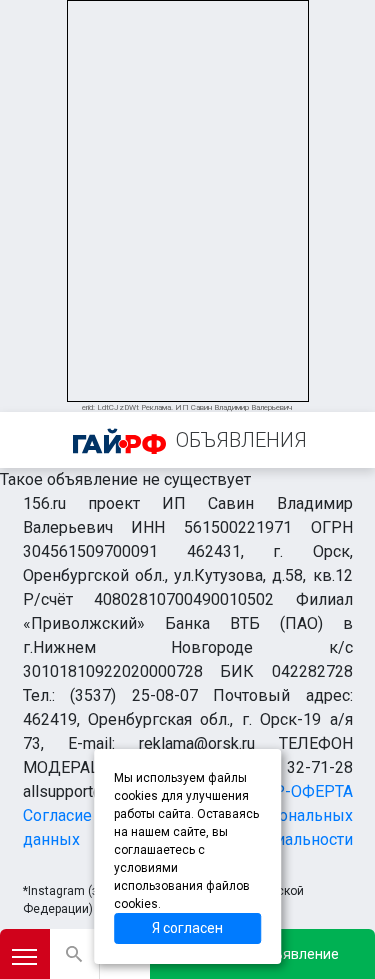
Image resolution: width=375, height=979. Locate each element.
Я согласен (187, 928)
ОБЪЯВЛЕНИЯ (241, 440)
